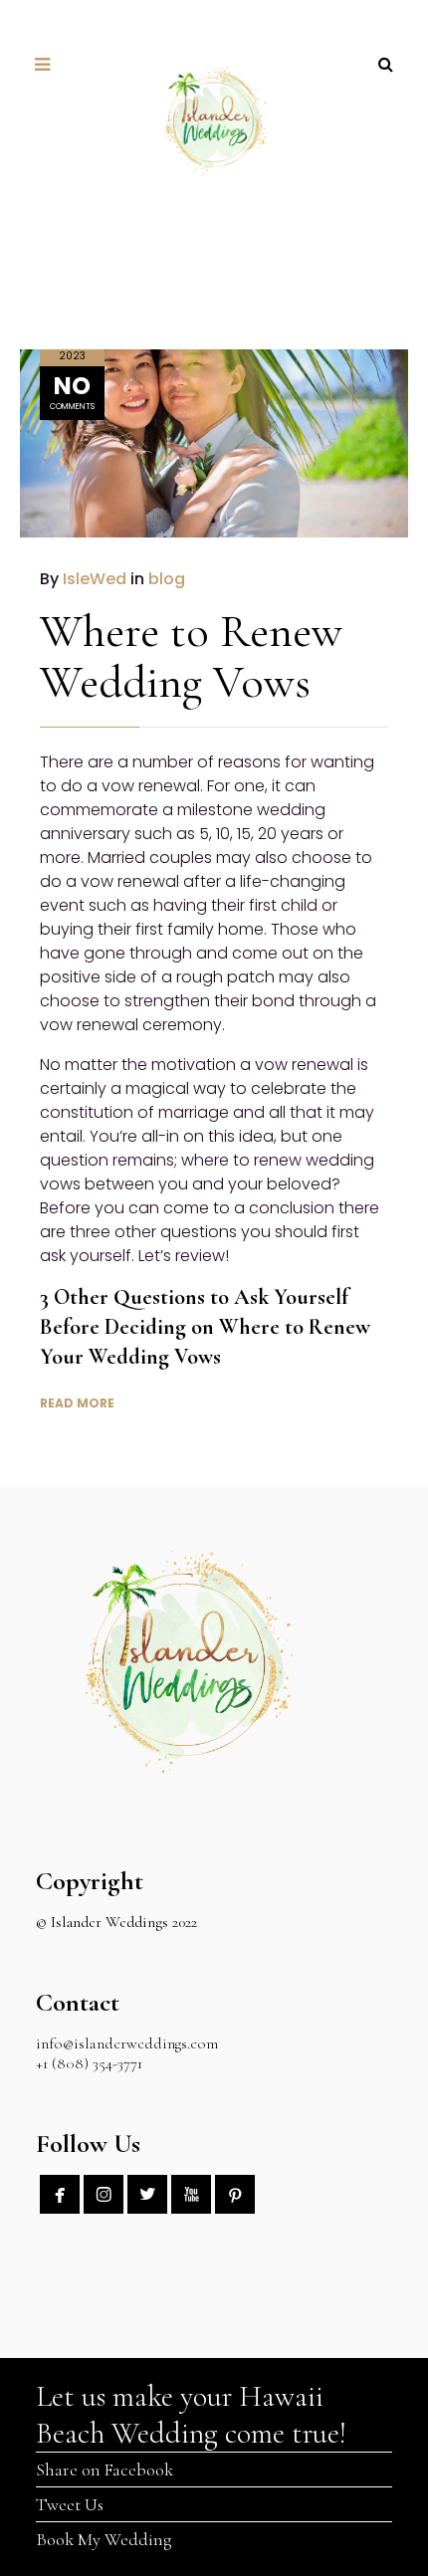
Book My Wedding (104, 2539)
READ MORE (77, 1403)
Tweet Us (70, 2504)
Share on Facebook (105, 2469)
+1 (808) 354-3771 (89, 2063)
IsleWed (95, 579)
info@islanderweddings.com (127, 2043)
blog (167, 579)
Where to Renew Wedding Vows (191, 656)
